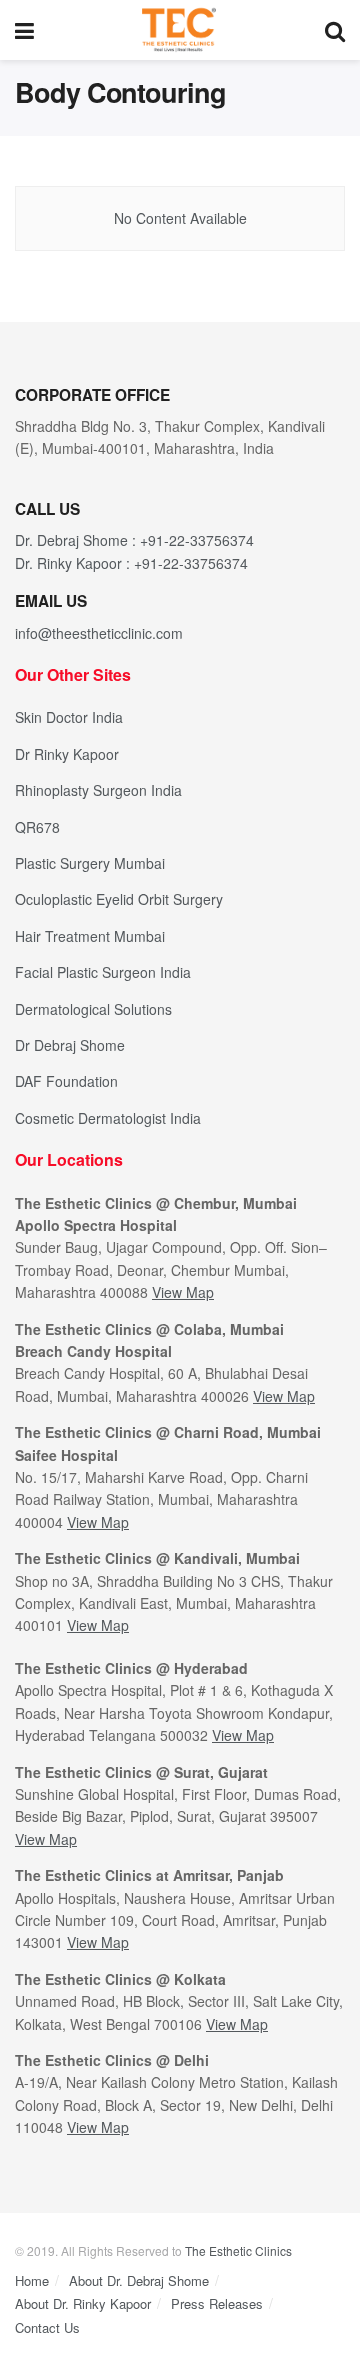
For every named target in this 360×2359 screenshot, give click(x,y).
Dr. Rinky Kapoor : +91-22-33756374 (131, 563)
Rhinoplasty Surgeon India (98, 790)
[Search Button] (335, 30)
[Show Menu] (24, 30)
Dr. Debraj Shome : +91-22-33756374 (134, 540)
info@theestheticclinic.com (99, 633)
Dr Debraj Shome (70, 1045)
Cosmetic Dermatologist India (108, 1118)
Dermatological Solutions (93, 1009)
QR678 (37, 827)
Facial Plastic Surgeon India (103, 972)
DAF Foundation (66, 1081)
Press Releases (217, 2303)
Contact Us (47, 2327)
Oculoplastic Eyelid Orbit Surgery (119, 899)
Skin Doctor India (69, 717)
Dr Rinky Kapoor (67, 754)
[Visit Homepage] (179, 30)
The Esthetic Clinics (238, 2250)
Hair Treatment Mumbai (90, 936)
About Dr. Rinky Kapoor (83, 2303)
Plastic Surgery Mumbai (90, 863)
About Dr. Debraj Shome (139, 2280)
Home (32, 2280)
